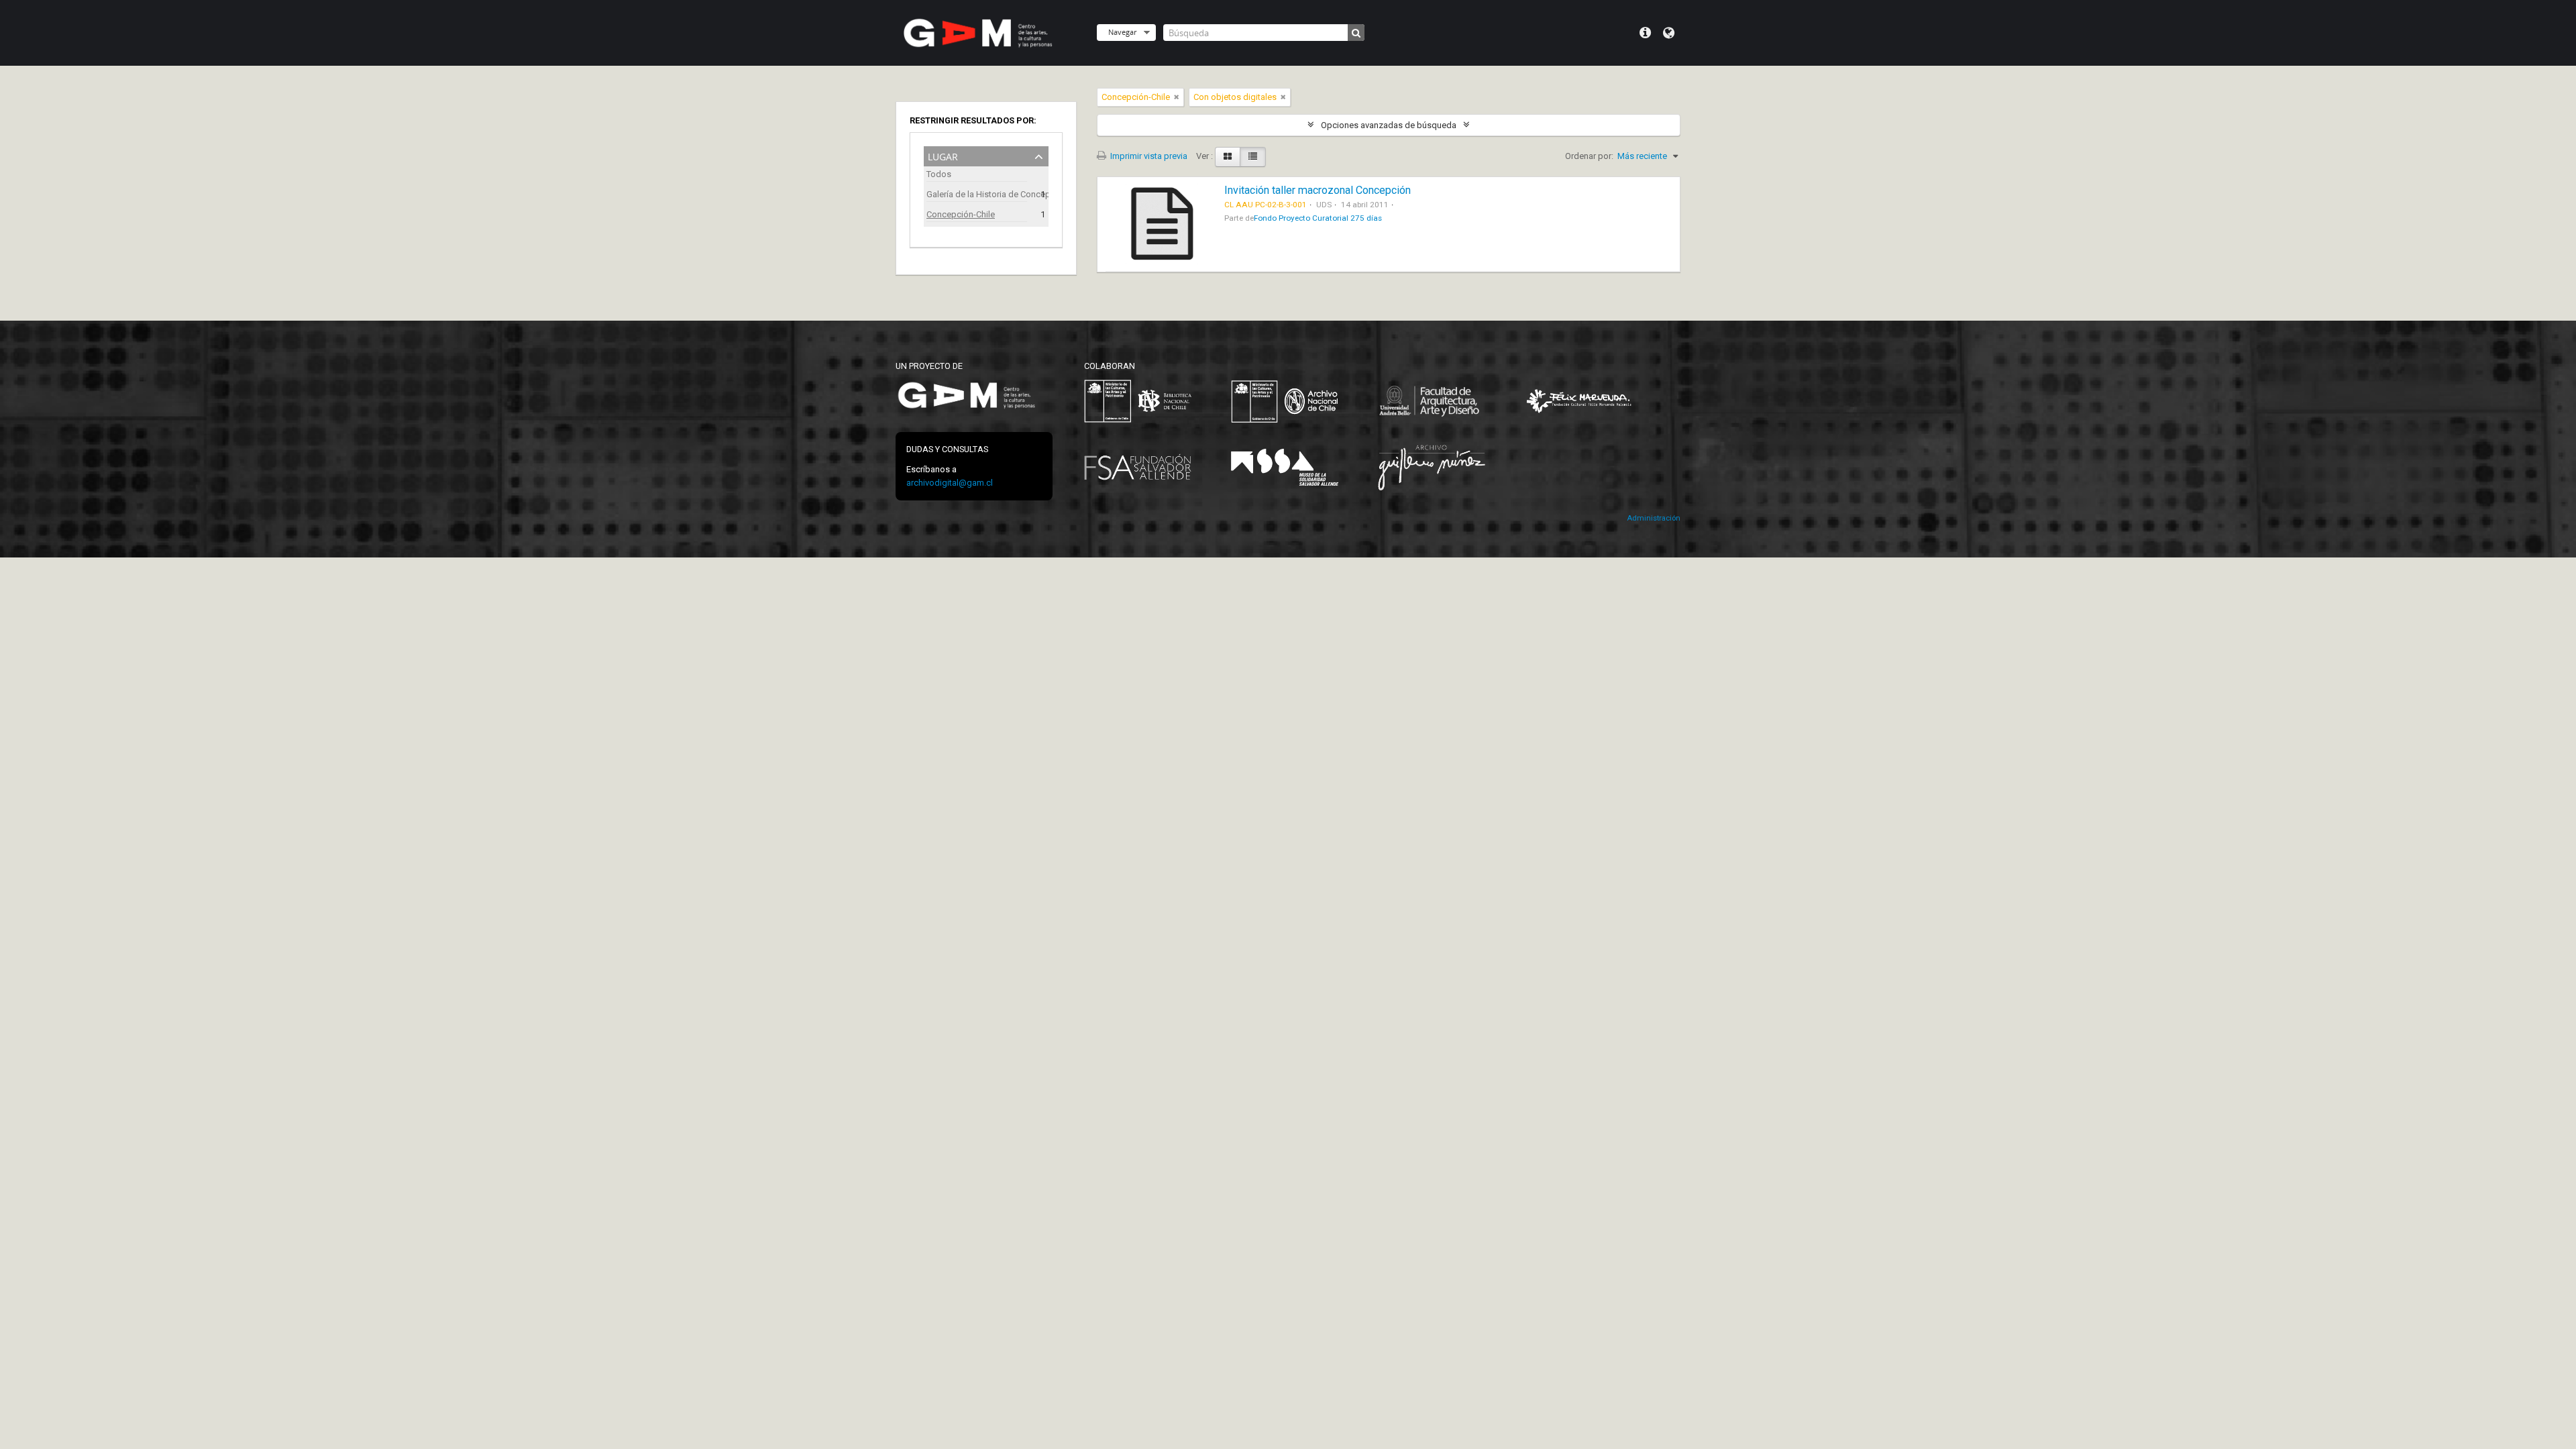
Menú (1645, 33)
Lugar (943, 155)
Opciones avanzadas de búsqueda (1389, 125)
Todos (939, 174)
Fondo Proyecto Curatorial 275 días (1318, 218)
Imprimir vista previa (1148, 156)
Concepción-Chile (961, 214)
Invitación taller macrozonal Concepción (1318, 190)
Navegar (1122, 32)
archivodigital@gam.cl (950, 483)
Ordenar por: (1589, 156)
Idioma (1669, 33)
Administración (1654, 518)
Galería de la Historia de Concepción (977, 194)
